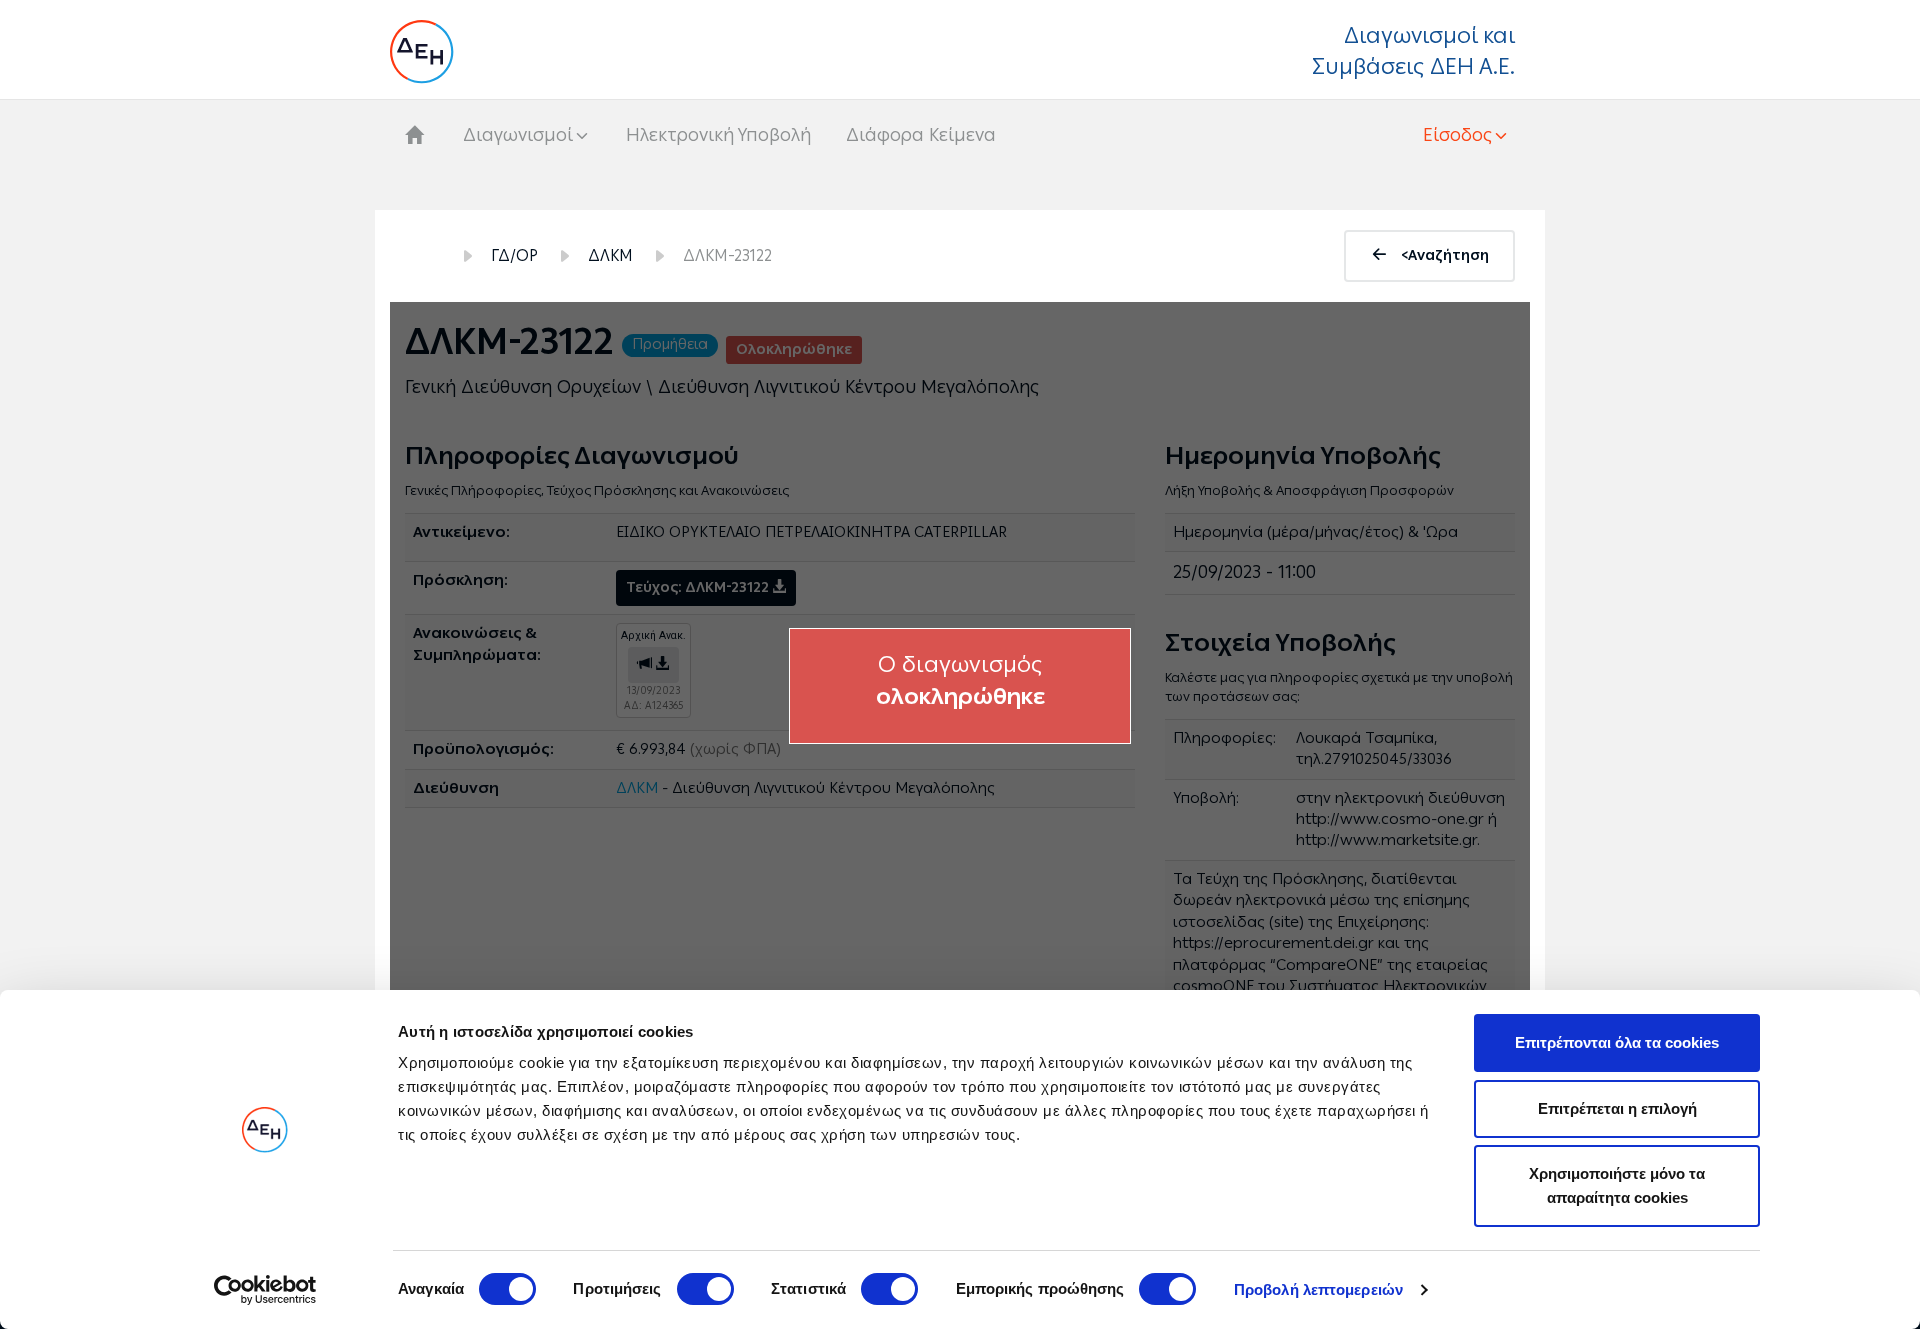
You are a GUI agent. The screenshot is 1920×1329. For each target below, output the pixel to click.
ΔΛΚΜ (610, 255)
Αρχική (423, 256)
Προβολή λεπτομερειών (1318, 1289)
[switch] (705, 1289)
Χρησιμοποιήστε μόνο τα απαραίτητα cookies (1617, 1185)
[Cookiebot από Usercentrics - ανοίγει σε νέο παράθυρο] (265, 1290)
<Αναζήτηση (1445, 255)
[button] (1466, 135)
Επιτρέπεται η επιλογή (1617, 1108)
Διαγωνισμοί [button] (518, 135)
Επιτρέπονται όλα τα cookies (1617, 1042)
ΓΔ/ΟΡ (514, 255)
